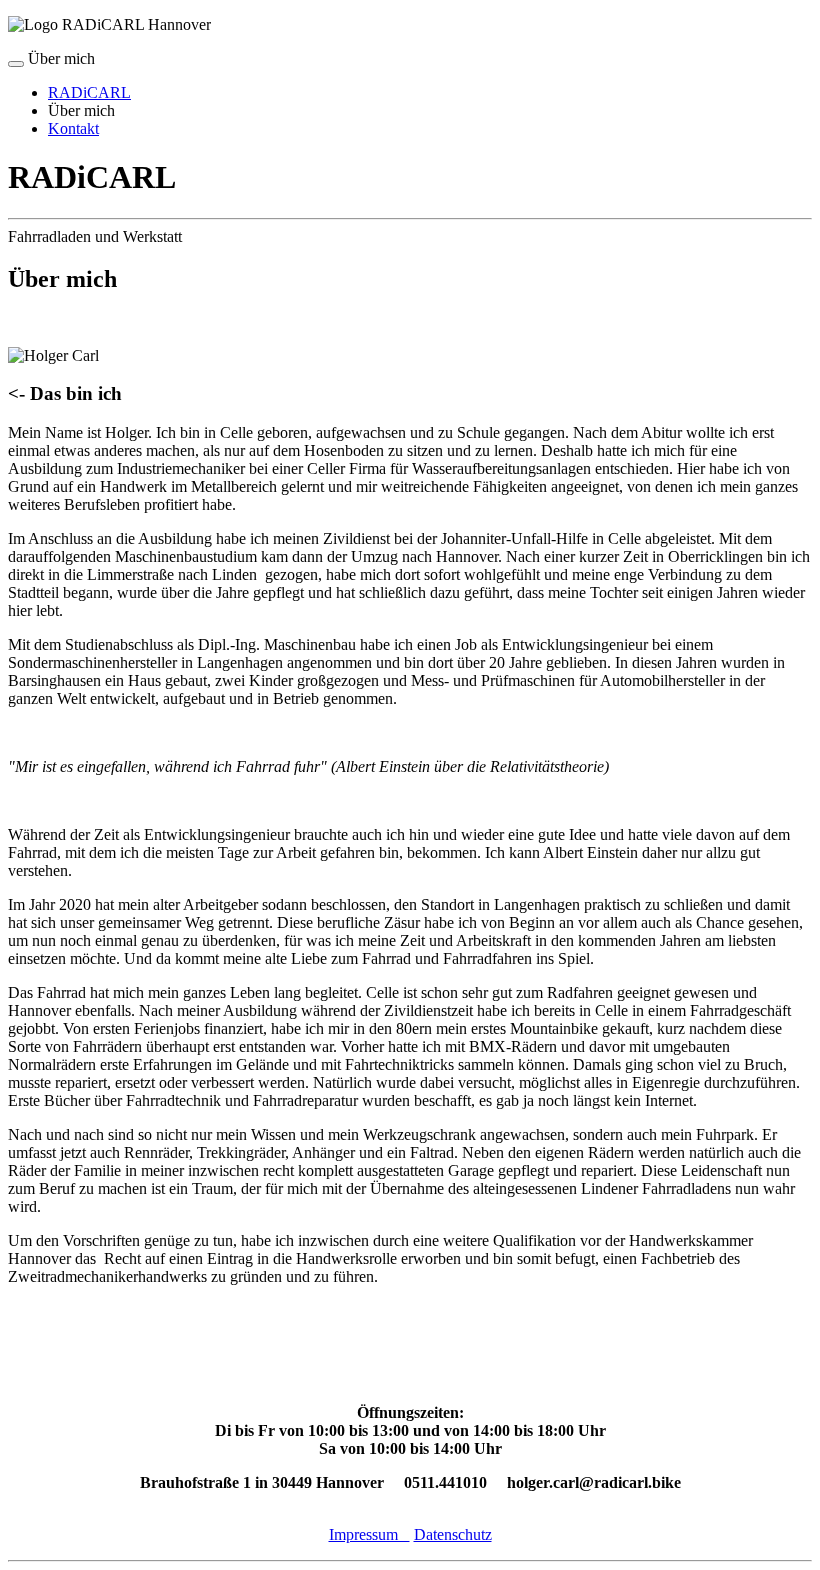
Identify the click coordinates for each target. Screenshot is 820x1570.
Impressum (369, 1534)
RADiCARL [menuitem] (89, 92)
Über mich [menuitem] (81, 110)
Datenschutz (453, 1534)
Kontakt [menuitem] (73, 128)
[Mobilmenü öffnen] (16, 64)
